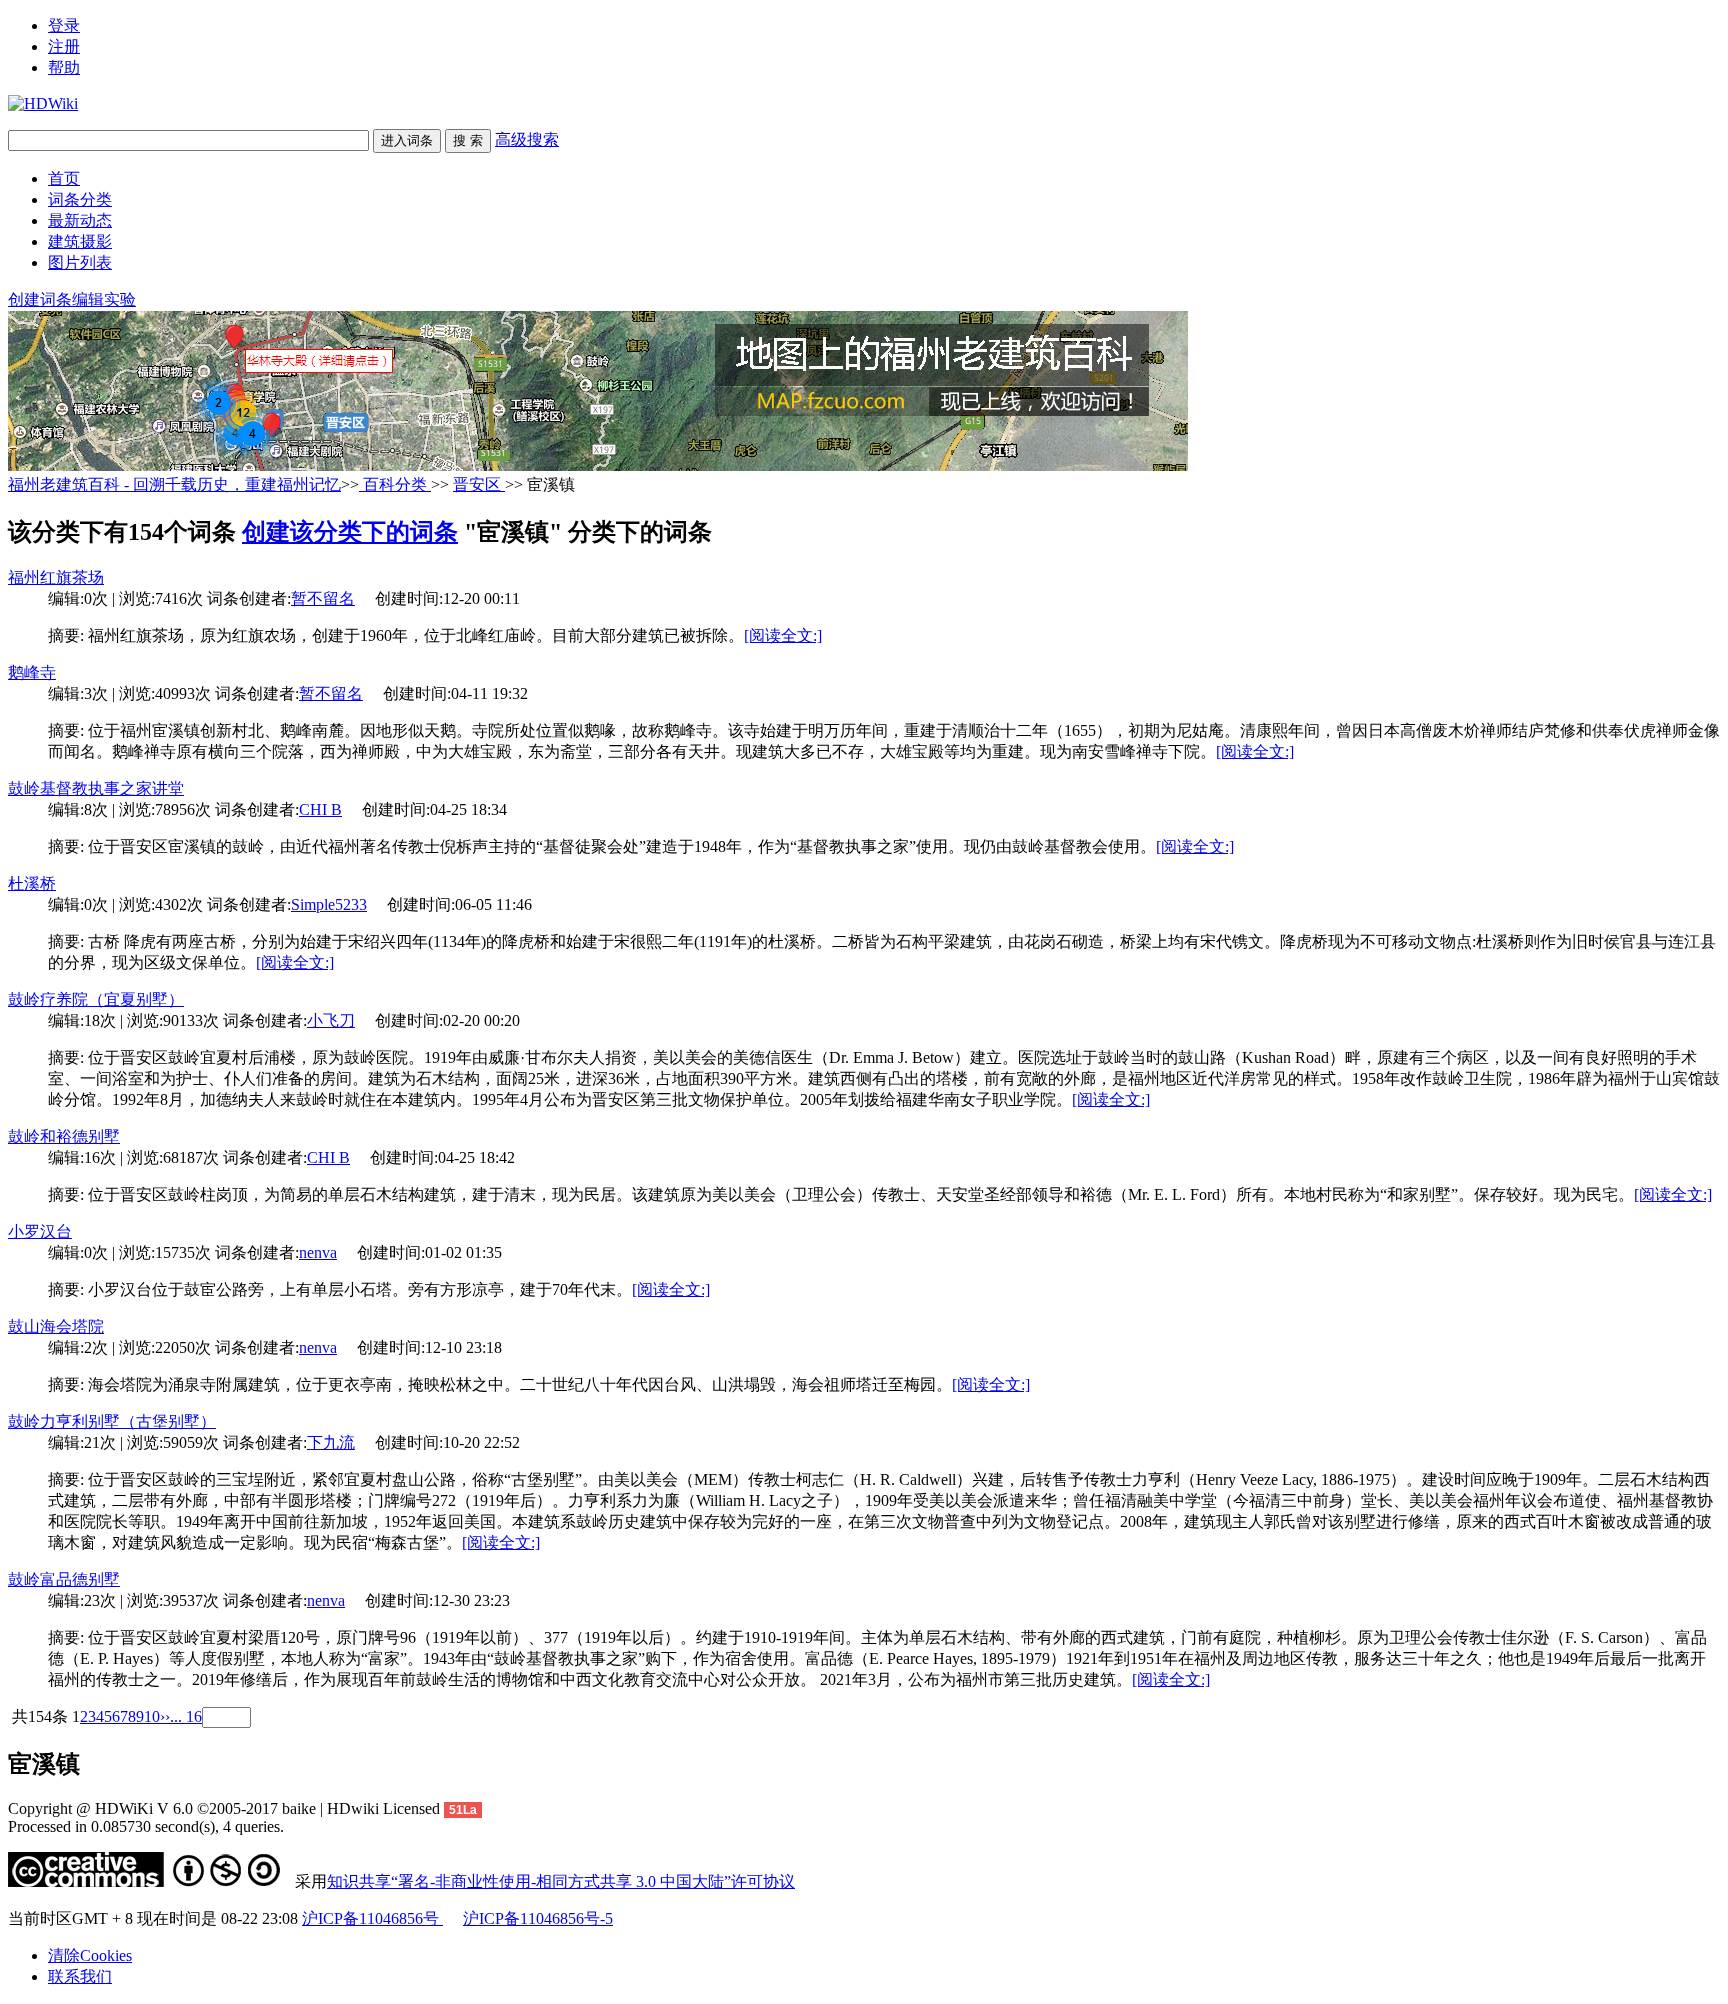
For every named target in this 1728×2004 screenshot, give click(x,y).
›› (165, 1716)
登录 (64, 25)
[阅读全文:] (783, 635)
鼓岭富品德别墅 (64, 1579)
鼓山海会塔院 (56, 1326)
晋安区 (479, 484)
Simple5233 (329, 904)
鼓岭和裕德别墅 (64, 1136)
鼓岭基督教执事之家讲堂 (96, 788)
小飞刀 (331, 1020)
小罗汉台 (40, 1231)
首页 (64, 178)
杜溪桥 (32, 883)
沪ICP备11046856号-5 (538, 1918)
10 (152, 1716)
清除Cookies (90, 1955)
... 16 (186, 1716)
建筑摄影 (80, 241)
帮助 (64, 67)
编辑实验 (104, 299)
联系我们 (80, 1976)
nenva (318, 1252)
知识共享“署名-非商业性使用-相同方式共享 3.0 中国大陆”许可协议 (561, 1881)
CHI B (320, 809)
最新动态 (80, 220)
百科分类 (395, 484)
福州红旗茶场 (56, 577)
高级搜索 (527, 139)
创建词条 (40, 299)
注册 (64, 46)
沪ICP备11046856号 (372, 1918)
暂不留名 (323, 598)
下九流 (331, 1442)
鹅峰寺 (32, 672)
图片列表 (80, 262)
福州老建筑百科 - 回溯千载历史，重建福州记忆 (174, 484)
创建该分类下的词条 (350, 532)
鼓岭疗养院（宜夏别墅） (96, 999)
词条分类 (80, 199)
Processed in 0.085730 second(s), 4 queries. (146, 1826)
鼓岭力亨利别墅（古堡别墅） (112, 1421)
